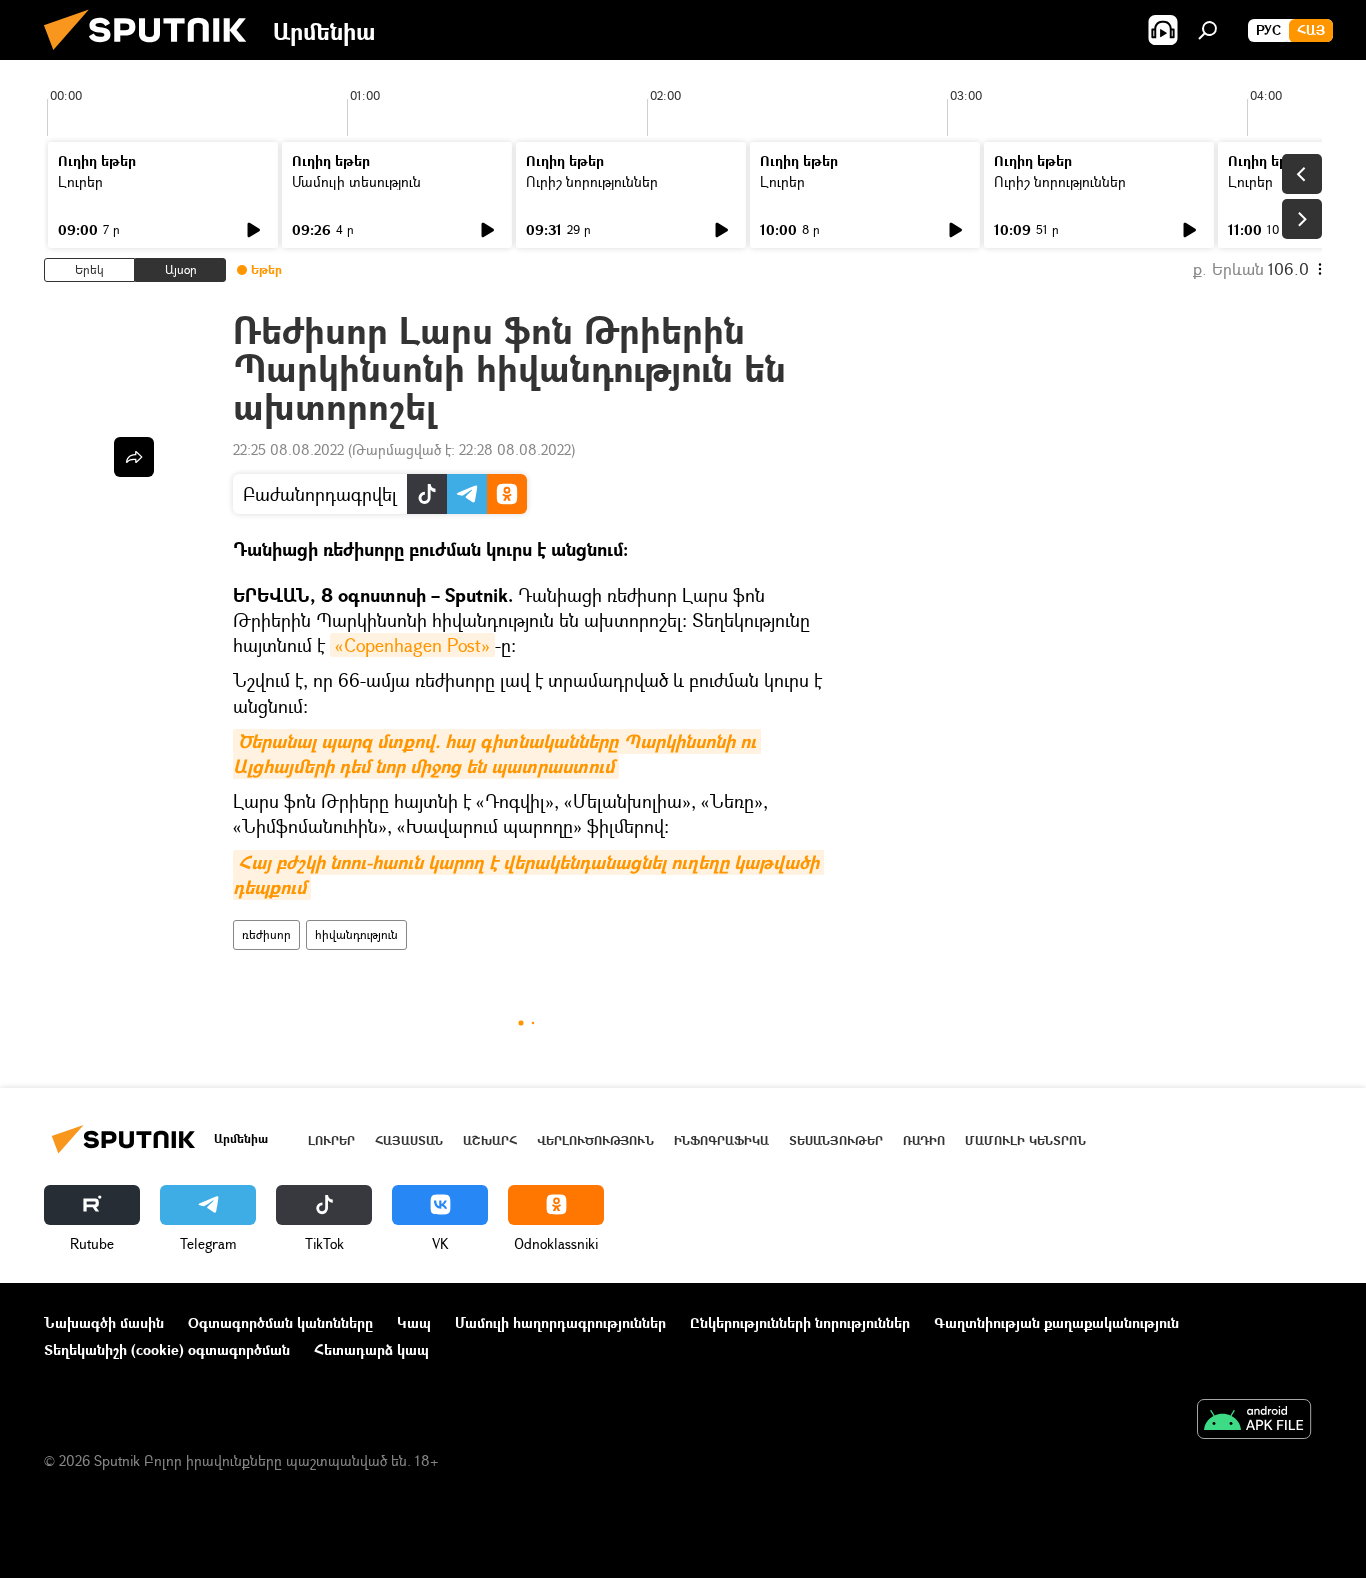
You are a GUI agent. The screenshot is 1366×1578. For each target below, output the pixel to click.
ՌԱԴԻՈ (924, 1140)
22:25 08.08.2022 (288, 449)
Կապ (414, 1322)
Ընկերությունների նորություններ (800, 1322)
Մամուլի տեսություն (356, 181)
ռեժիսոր (266, 934)
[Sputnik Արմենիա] (153, 54)
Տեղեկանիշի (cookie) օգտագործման (167, 1349)
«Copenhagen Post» (412, 645)
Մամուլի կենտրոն (1025, 1140)
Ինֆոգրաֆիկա (721, 1140)
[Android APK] (1254, 1421)
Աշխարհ (490, 1140)
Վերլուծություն (595, 1140)
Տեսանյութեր (836, 1140)
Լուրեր (80, 181)
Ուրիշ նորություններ (592, 181)
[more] (134, 457)
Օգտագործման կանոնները (280, 1322)
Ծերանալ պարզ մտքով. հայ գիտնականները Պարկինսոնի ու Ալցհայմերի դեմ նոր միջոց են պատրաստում (497, 754)
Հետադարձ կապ (371, 1349)
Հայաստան (409, 1140)
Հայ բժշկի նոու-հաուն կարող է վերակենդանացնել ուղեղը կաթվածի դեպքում (528, 875)
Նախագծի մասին (104, 1322)
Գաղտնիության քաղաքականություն (1056, 1322)
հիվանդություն (356, 934)
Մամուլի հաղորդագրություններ (560, 1322)
